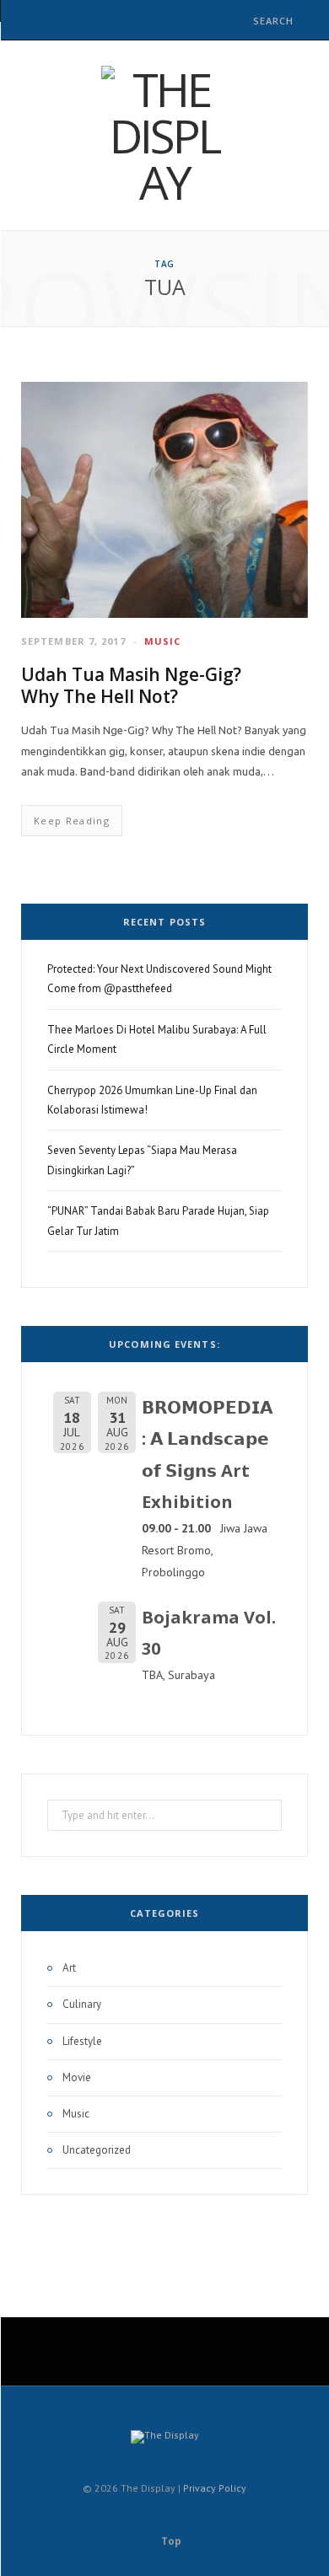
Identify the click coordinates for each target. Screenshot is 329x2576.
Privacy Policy (215, 2488)
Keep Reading (72, 821)
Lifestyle (82, 2041)
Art (69, 1968)
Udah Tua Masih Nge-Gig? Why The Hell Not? (131, 685)
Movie (77, 2077)
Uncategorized (97, 2150)
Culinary (82, 2004)
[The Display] (164, 135)
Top (170, 2541)
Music (163, 641)
